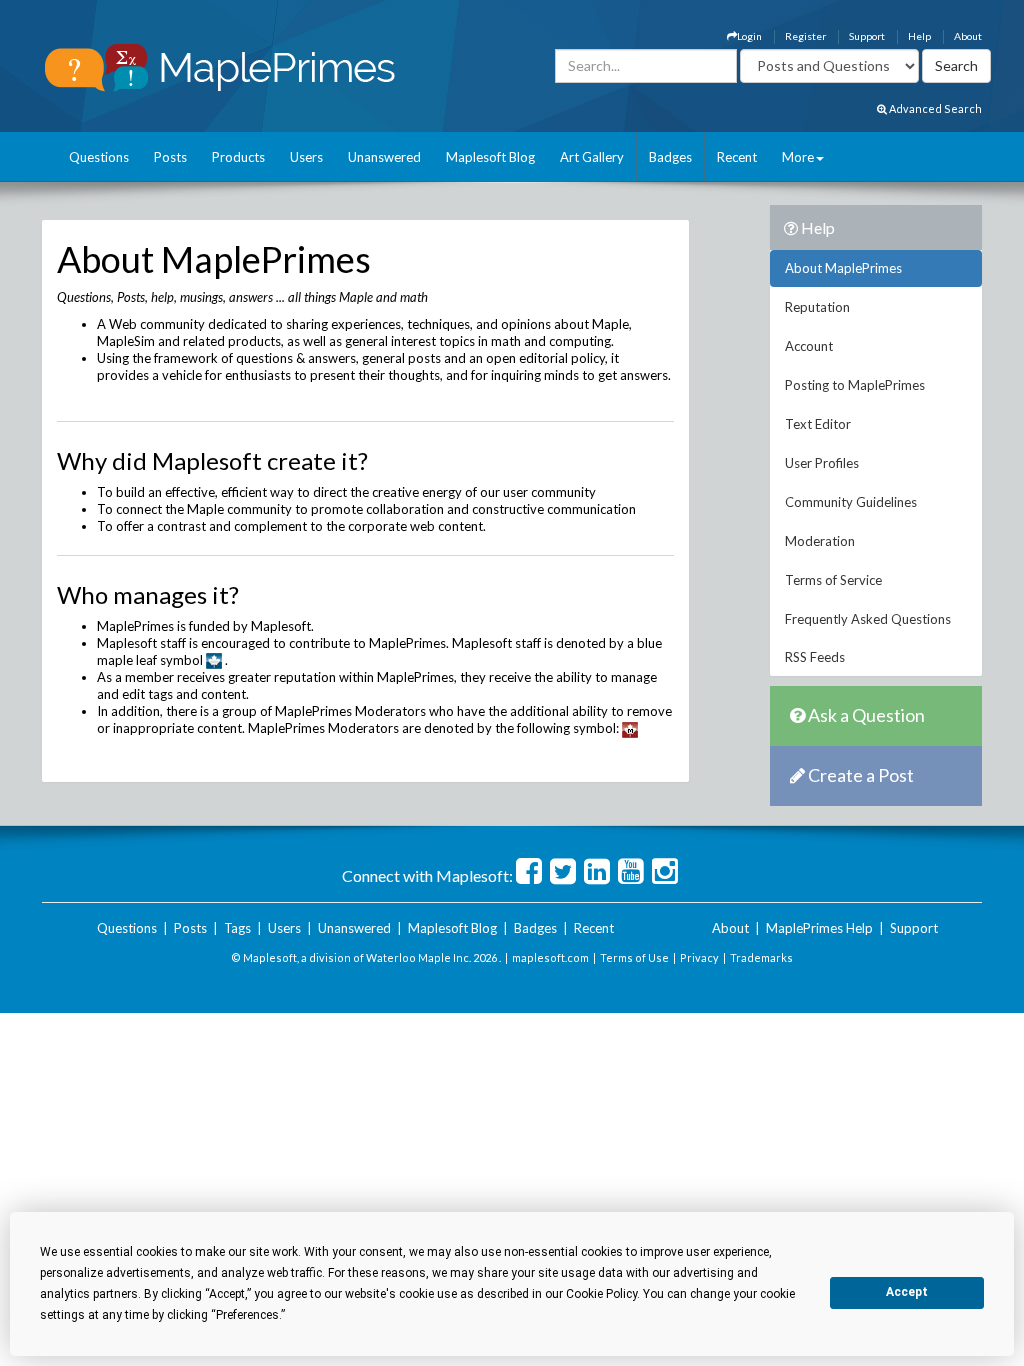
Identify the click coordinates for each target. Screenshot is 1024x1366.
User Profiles (822, 463)
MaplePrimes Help (819, 928)
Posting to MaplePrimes (855, 385)
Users (306, 157)
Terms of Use (634, 957)
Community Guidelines (851, 502)
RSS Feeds (815, 657)
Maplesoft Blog (490, 157)
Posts (170, 157)
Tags (237, 928)
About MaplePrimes (843, 268)
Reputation (817, 307)
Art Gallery (592, 157)
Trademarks (761, 957)
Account (809, 346)
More (798, 157)
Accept (907, 1292)
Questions (99, 157)
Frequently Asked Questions (868, 619)
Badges (670, 157)
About (968, 36)
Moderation (820, 541)
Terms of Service (833, 580)
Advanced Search (934, 108)
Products (238, 157)
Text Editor (818, 424)
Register (805, 36)
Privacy (699, 957)
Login (749, 36)
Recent (737, 157)
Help (919, 36)
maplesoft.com (550, 957)
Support (867, 36)
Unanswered (384, 157)
